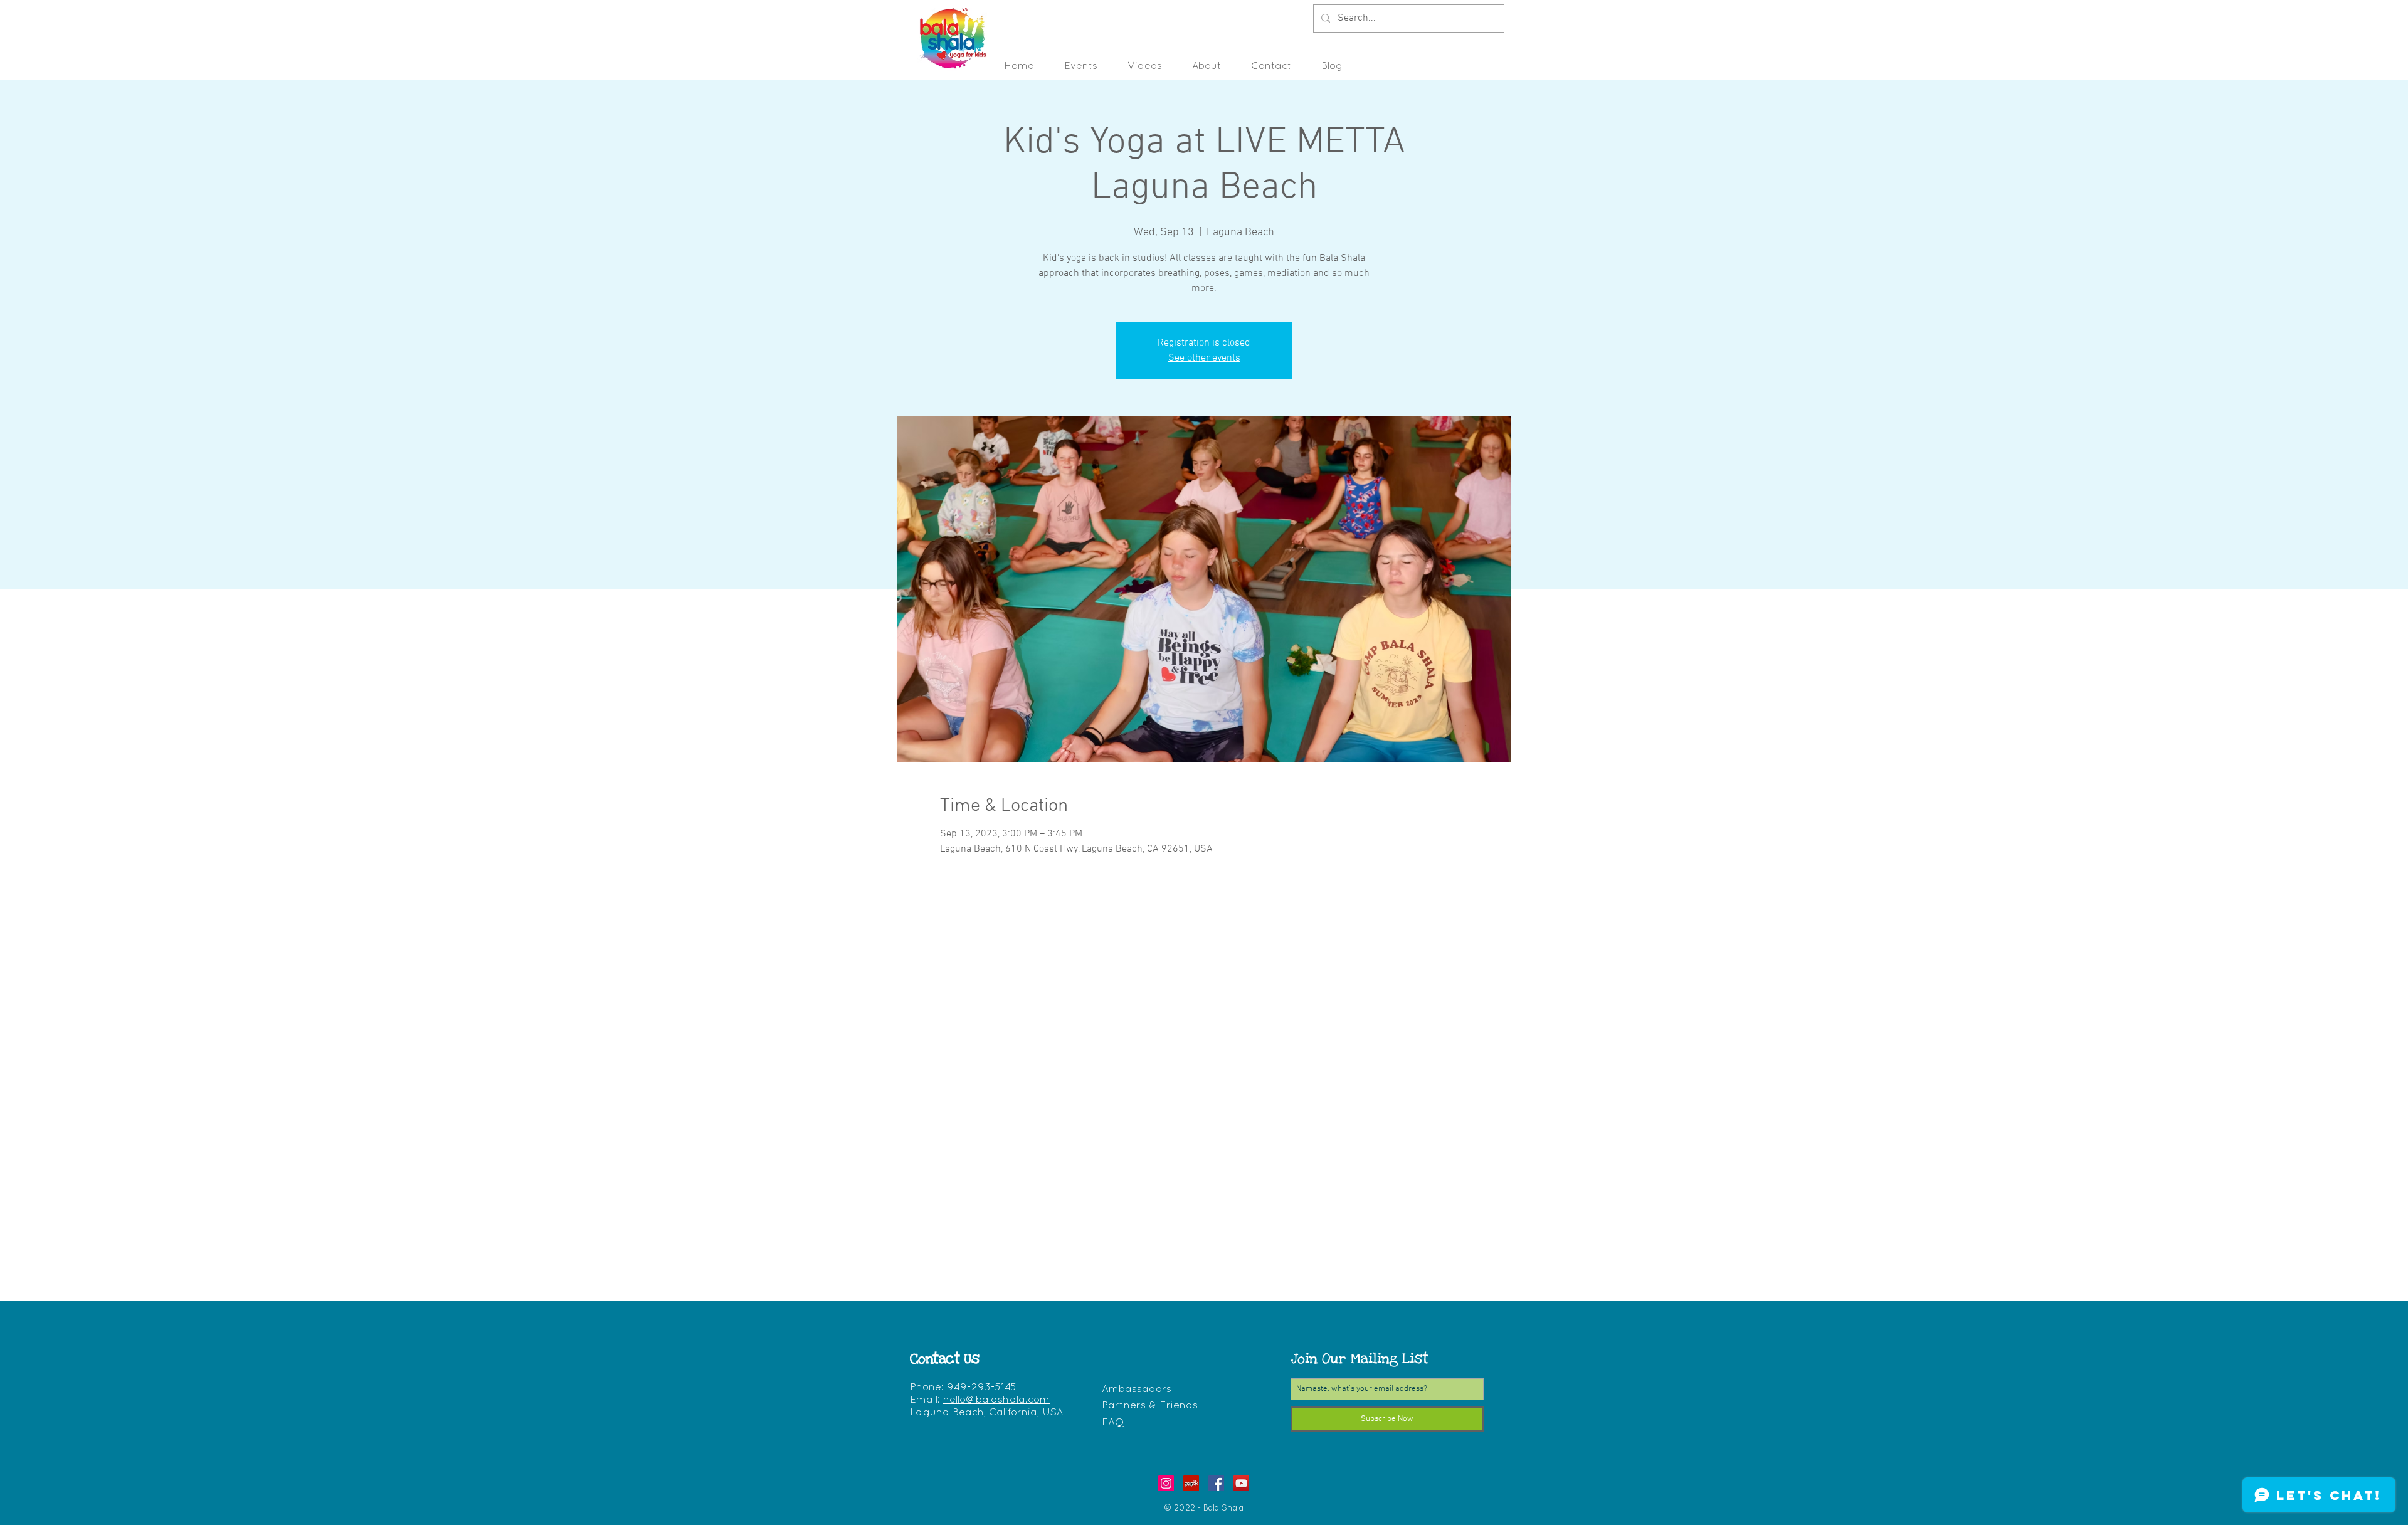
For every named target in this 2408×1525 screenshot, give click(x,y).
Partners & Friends (1150, 1406)
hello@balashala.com (996, 1400)
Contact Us (945, 1359)
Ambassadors (1137, 1389)
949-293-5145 (982, 1388)
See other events (1204, 358)
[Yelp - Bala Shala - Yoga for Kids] (1191, 1483)
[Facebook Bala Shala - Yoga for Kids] (1216, 1483)
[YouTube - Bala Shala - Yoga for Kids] (1241, 1483)
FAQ (1113, 1422)
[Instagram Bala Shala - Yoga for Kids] (1166, 1483)
